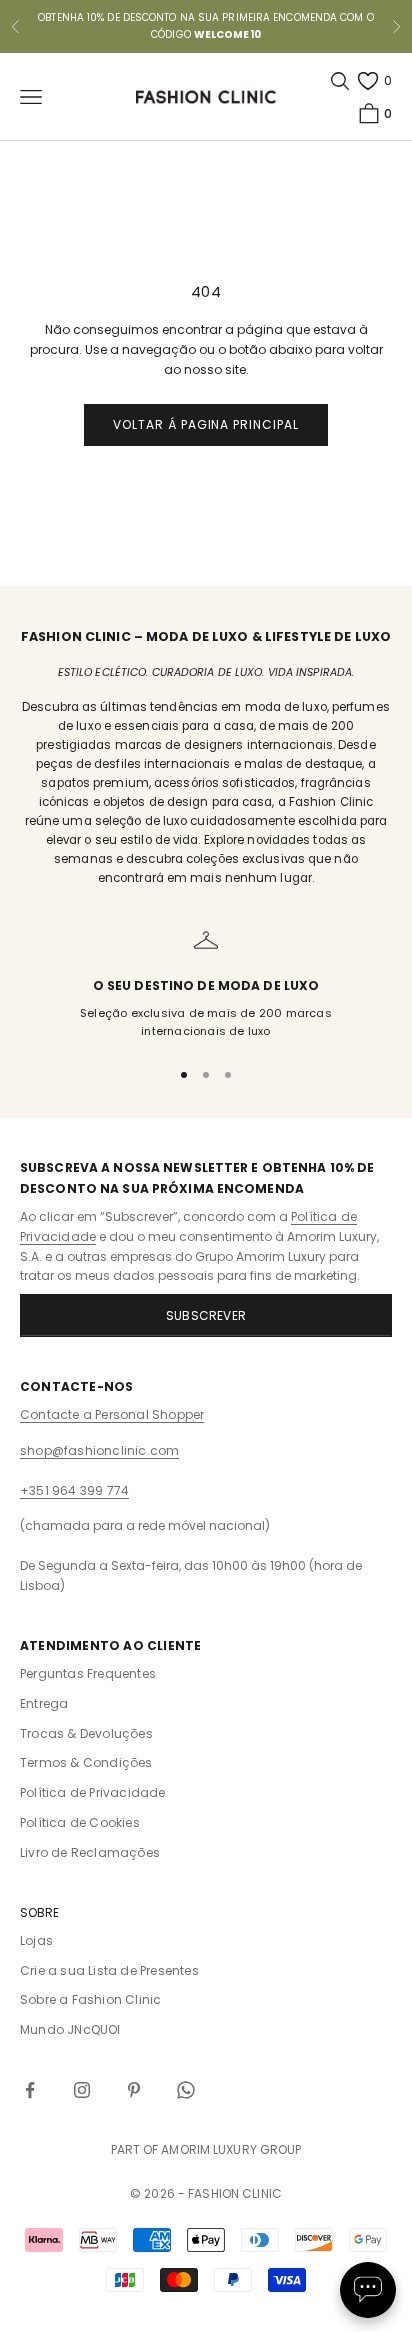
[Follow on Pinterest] (134, 2090)
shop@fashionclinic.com (99, 1450)
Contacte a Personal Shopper (112, 1414)
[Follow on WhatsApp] (186, 2090)
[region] (206, 984)
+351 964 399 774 (74, 1490)
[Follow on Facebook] (30, 2090)
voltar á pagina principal (206, 424)
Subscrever (206, 1315)
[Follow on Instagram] (82, 2090)
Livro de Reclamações (90, 1852)
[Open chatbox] (368, 2290)
